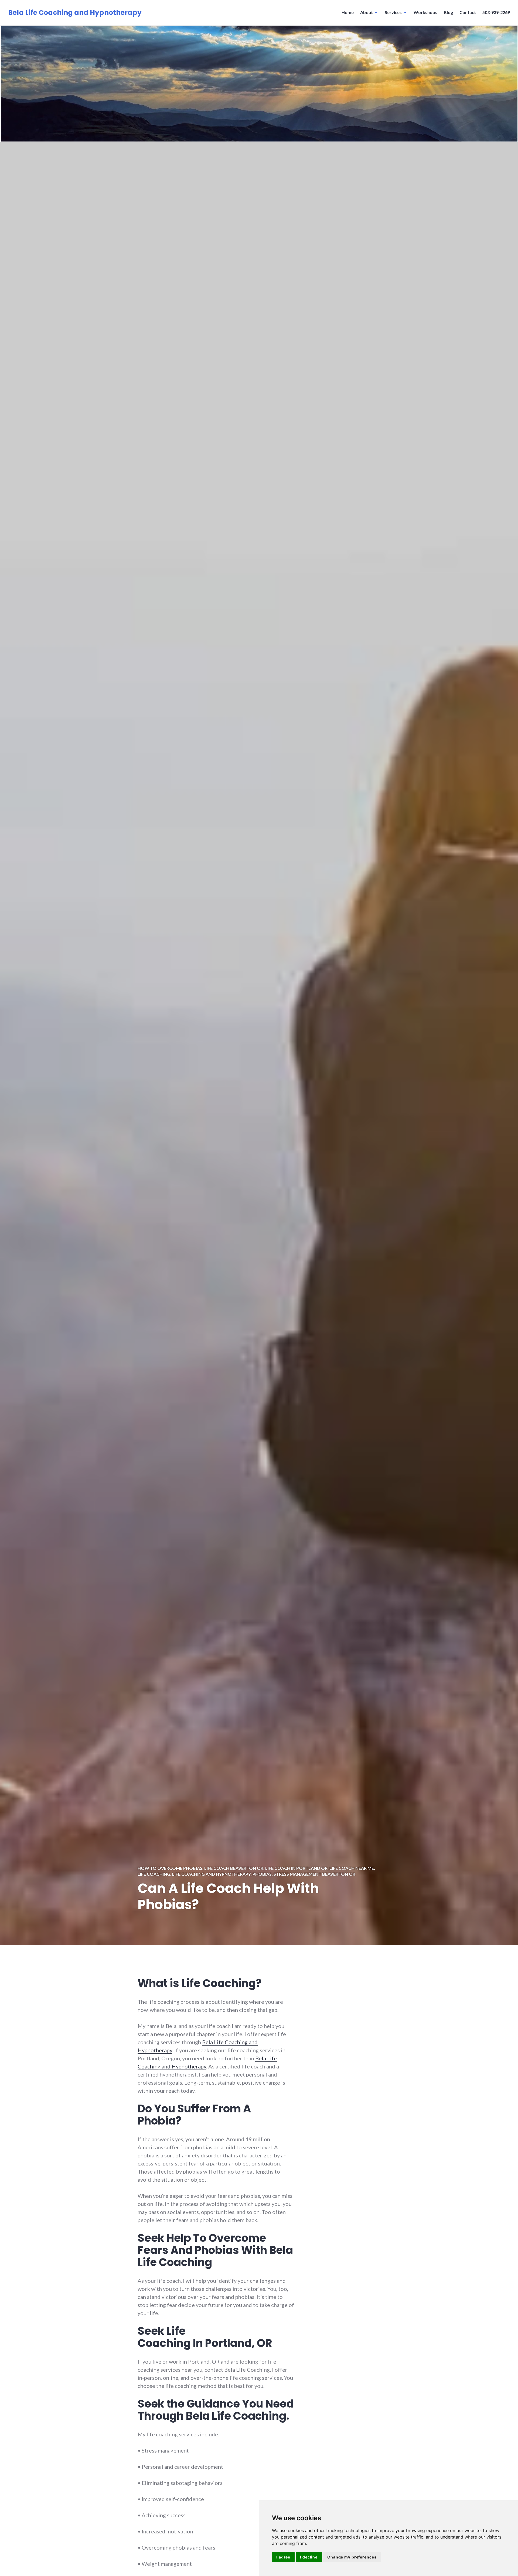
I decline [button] (309, 2557)
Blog (448, 12)
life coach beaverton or (234, 1868)
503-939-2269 (496, 12)
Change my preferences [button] (352, 2557)
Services (393, 12)
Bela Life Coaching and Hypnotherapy (75, 13)
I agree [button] (283, 2557)
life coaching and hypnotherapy (211, 1874)
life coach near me (352, 1868)
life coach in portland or (296, 1868)
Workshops (425, 12)
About (367, 12)
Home (348, 12)
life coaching (154, 1874)
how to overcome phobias (170, 1868)
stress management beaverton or (314, 1874)
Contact (468, 12)
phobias (262, 1874)
